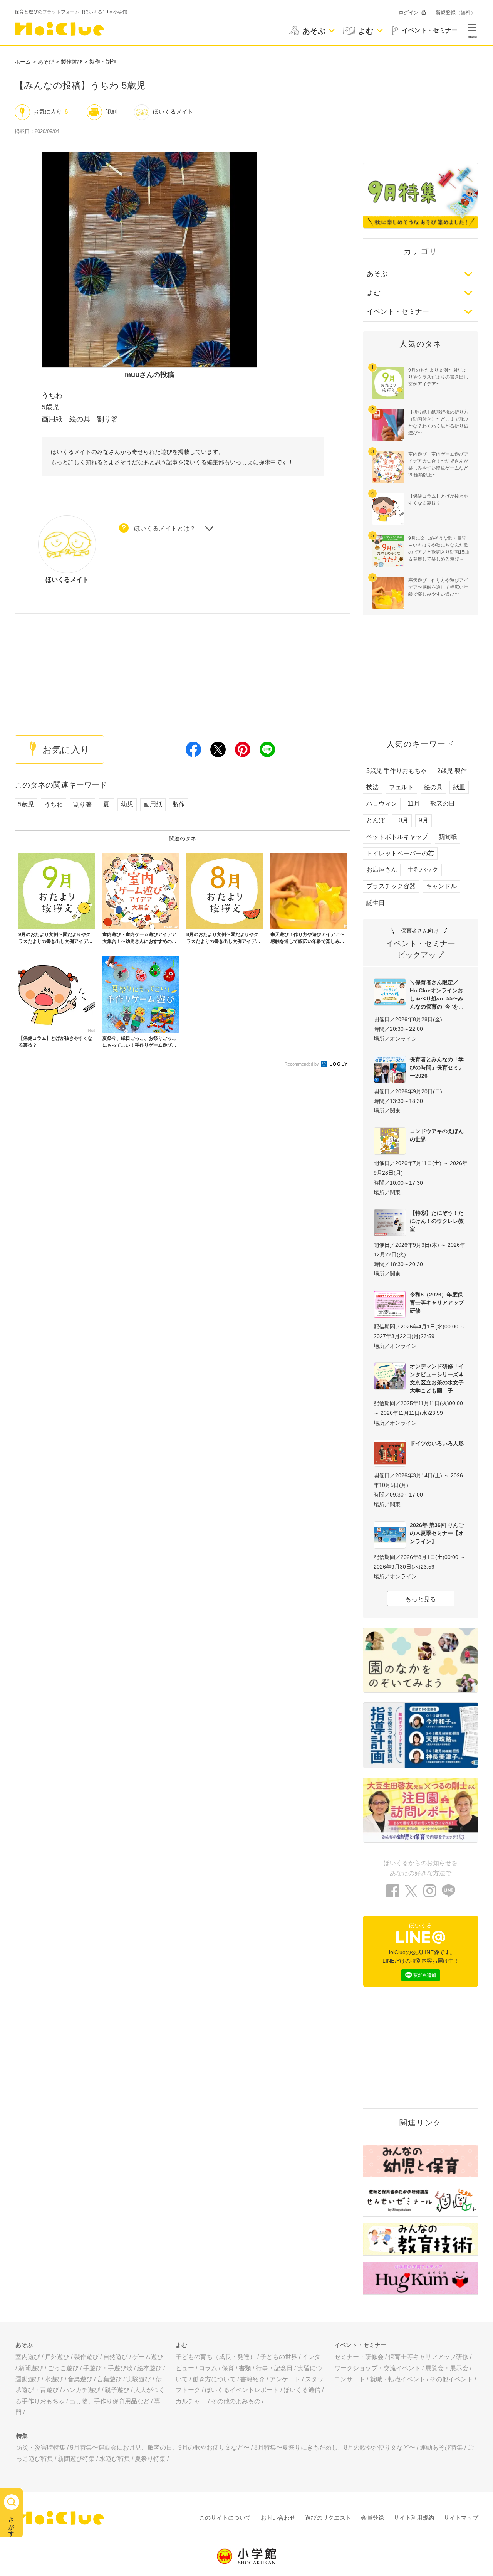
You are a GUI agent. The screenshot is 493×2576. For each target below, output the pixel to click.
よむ (374, 293)
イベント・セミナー (398, 311)
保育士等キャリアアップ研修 (428, 2357)
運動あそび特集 (441, 2447)
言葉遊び (109, 2379)
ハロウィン (382, 804)
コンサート (350, 2379)
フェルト (401, 787)
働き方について (214, 2379)
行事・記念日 (274, 2368)
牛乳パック (423, 870)
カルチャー (191, 2401)
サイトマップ (461, 2518)
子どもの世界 (279, 2357)
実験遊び (139, 2379)
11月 (414, 804)
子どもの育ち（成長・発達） (216, 2357)
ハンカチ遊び (82, 2390)
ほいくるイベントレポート (242, 2390)
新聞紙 (448, 837)
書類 (245, 2368)
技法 (372, 787)
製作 (179, 804)
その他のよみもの (236, 2401)
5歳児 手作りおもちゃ (397, 771)
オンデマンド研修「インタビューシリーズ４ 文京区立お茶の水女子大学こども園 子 (439, 1378)
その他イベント (451, 2379)
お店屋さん (382, 870)
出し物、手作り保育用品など (109, 2401)
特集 (22, 2436)
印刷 (111, 112)
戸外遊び (57, 2357)
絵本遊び (149, 2368)
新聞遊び (31, 2368)
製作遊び (72, 62)
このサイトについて (225, 2518)
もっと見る (421, 1599)
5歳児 (26, 804)
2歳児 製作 (452, 771)
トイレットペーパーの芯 (400, 853)
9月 (423, 820)
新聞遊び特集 (76, 2459)
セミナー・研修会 (359, 2357)
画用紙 (153, 804)
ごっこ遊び (63, 2368)
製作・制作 (103, 62)
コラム (208, 2368)
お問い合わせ (278, 2518)
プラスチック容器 (391, 886)
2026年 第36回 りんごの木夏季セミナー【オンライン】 (437, 1533)
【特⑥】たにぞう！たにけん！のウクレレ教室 (437, 1221)
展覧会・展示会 (447, 2368)
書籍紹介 (253, 2379)
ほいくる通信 (302, 2390)
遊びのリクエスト (328, 2518)
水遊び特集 (115, 2459)
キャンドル (441, 886)
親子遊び (117, 2390)
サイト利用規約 (414, 2518)
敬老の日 (443, 804)
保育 (228, 2368)
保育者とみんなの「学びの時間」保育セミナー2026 (437, 1067)
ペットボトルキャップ (397, 837)
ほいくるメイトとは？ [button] (165, 528)
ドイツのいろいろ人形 (437, 1443)
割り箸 (82, 804)
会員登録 (372, 2518)
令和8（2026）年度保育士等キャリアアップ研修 (437, 1303)
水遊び (54, 2379)
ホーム (23, 62)
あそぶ (377, 274)
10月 (402, 820)
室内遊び (28, 2357)
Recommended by (302, 1064)
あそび (46, 62)
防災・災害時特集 (41, 2447)
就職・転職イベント (397, 2379)
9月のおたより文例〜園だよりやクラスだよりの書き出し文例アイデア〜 (438, 377)
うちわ (54, 804)
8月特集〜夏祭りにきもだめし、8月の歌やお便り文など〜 (335, 2447)
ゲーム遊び (148, 2357)
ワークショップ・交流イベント (377, 2368)
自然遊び (116, 2357)
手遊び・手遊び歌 (108, 2368)
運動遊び (28, 2379)
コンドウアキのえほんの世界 (437, 1135)
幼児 (127, 804)
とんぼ (376, 820)
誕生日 (376, 903)
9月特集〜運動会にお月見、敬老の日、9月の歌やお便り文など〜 (160, 2447)
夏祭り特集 (150, 2459)
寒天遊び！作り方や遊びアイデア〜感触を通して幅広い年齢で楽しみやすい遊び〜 (438, 587)
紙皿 (459, 787)
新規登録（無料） (456, 13)
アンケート (285, 2379)
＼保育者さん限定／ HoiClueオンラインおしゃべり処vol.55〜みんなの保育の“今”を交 (437, 994)
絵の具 (433, 787)
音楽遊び (80, 2379)
